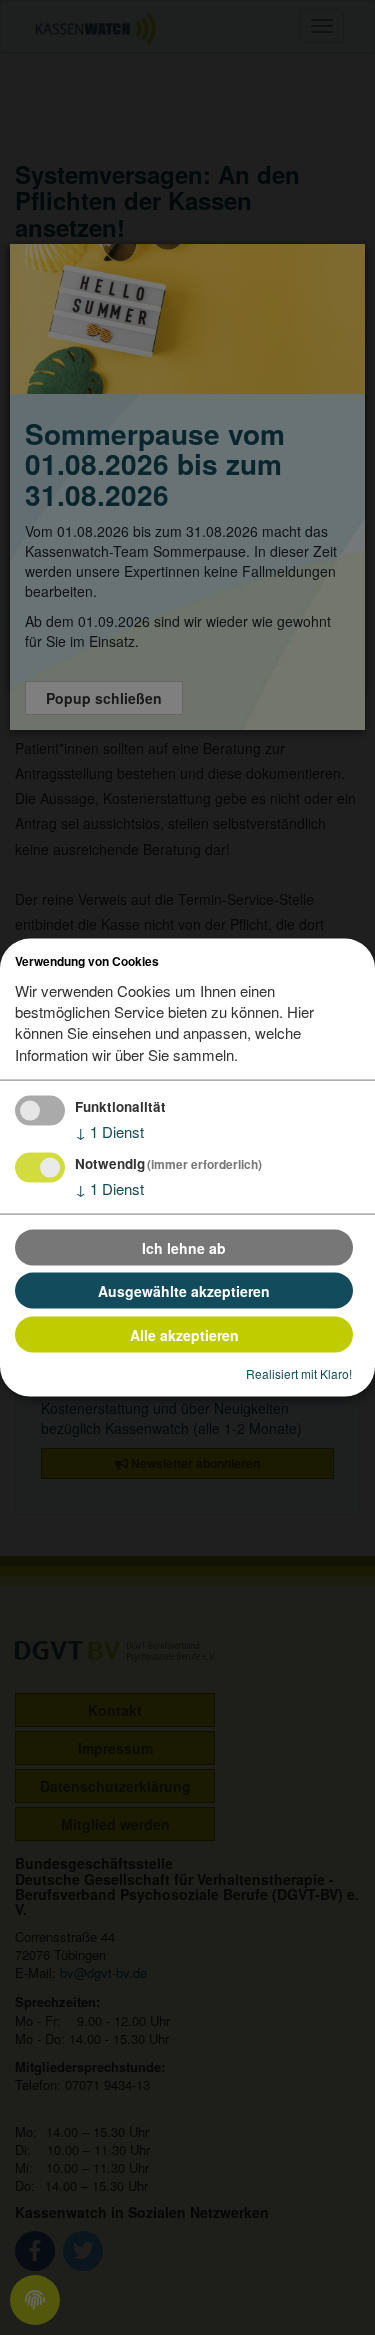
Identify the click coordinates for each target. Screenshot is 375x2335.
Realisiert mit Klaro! (299, 1373)
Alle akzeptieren (184, 1334)
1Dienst (109, 1131)
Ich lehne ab (184, 1247)
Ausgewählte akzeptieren (184, 1291)
